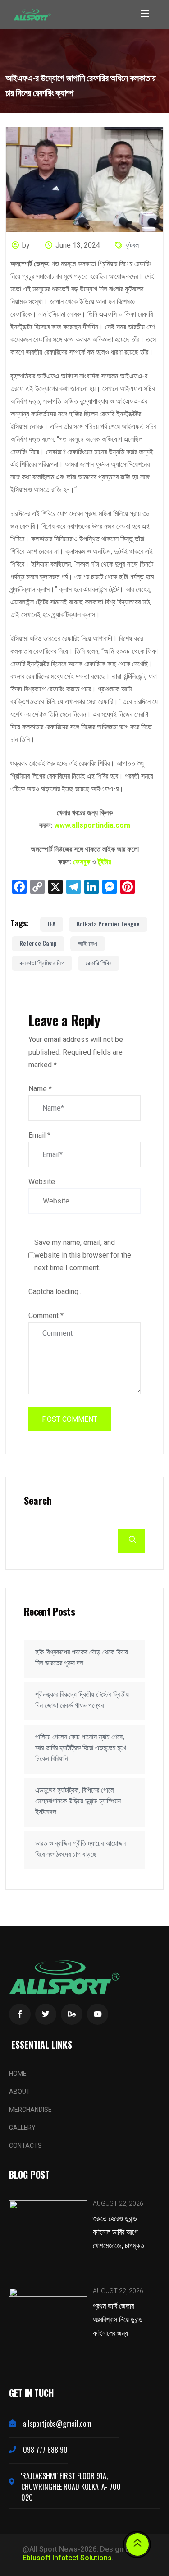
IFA (52, 924)
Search (38, 1501)
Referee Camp (38, 943)
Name (40, 1089)
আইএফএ (88, 943)
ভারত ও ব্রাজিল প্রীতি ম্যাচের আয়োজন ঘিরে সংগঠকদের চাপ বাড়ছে (80, 1849)
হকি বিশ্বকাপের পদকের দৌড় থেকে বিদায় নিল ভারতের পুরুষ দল (82, 1657)
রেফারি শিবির (99, 962)
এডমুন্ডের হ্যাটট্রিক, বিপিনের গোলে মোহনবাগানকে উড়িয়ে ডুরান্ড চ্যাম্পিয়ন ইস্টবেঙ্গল (78, 1801)
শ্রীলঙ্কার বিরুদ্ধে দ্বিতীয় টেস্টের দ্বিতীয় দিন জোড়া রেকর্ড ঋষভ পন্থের (82, 1700)
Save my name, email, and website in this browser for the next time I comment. (83, 1255)
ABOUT (20, 2092)
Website (42, 1182)
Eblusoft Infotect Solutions (67, 2558)
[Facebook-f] (20, 2014)
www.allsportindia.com (92, 825)
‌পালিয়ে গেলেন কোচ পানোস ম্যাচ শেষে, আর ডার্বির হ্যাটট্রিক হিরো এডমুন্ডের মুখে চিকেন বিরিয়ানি (80, 1748)
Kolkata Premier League (108, 924)
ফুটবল (132, 245)
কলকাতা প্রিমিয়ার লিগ (42, 962)
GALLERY (22, 2128)
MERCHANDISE (30, 2110)
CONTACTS (25, 2146)
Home (18, 2074)
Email (39, 1135)
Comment (46, 1316)
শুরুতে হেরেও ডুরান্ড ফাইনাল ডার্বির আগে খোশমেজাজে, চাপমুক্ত (119, 2231)
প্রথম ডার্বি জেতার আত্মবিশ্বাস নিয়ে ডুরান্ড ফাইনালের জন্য (118, 2319)
